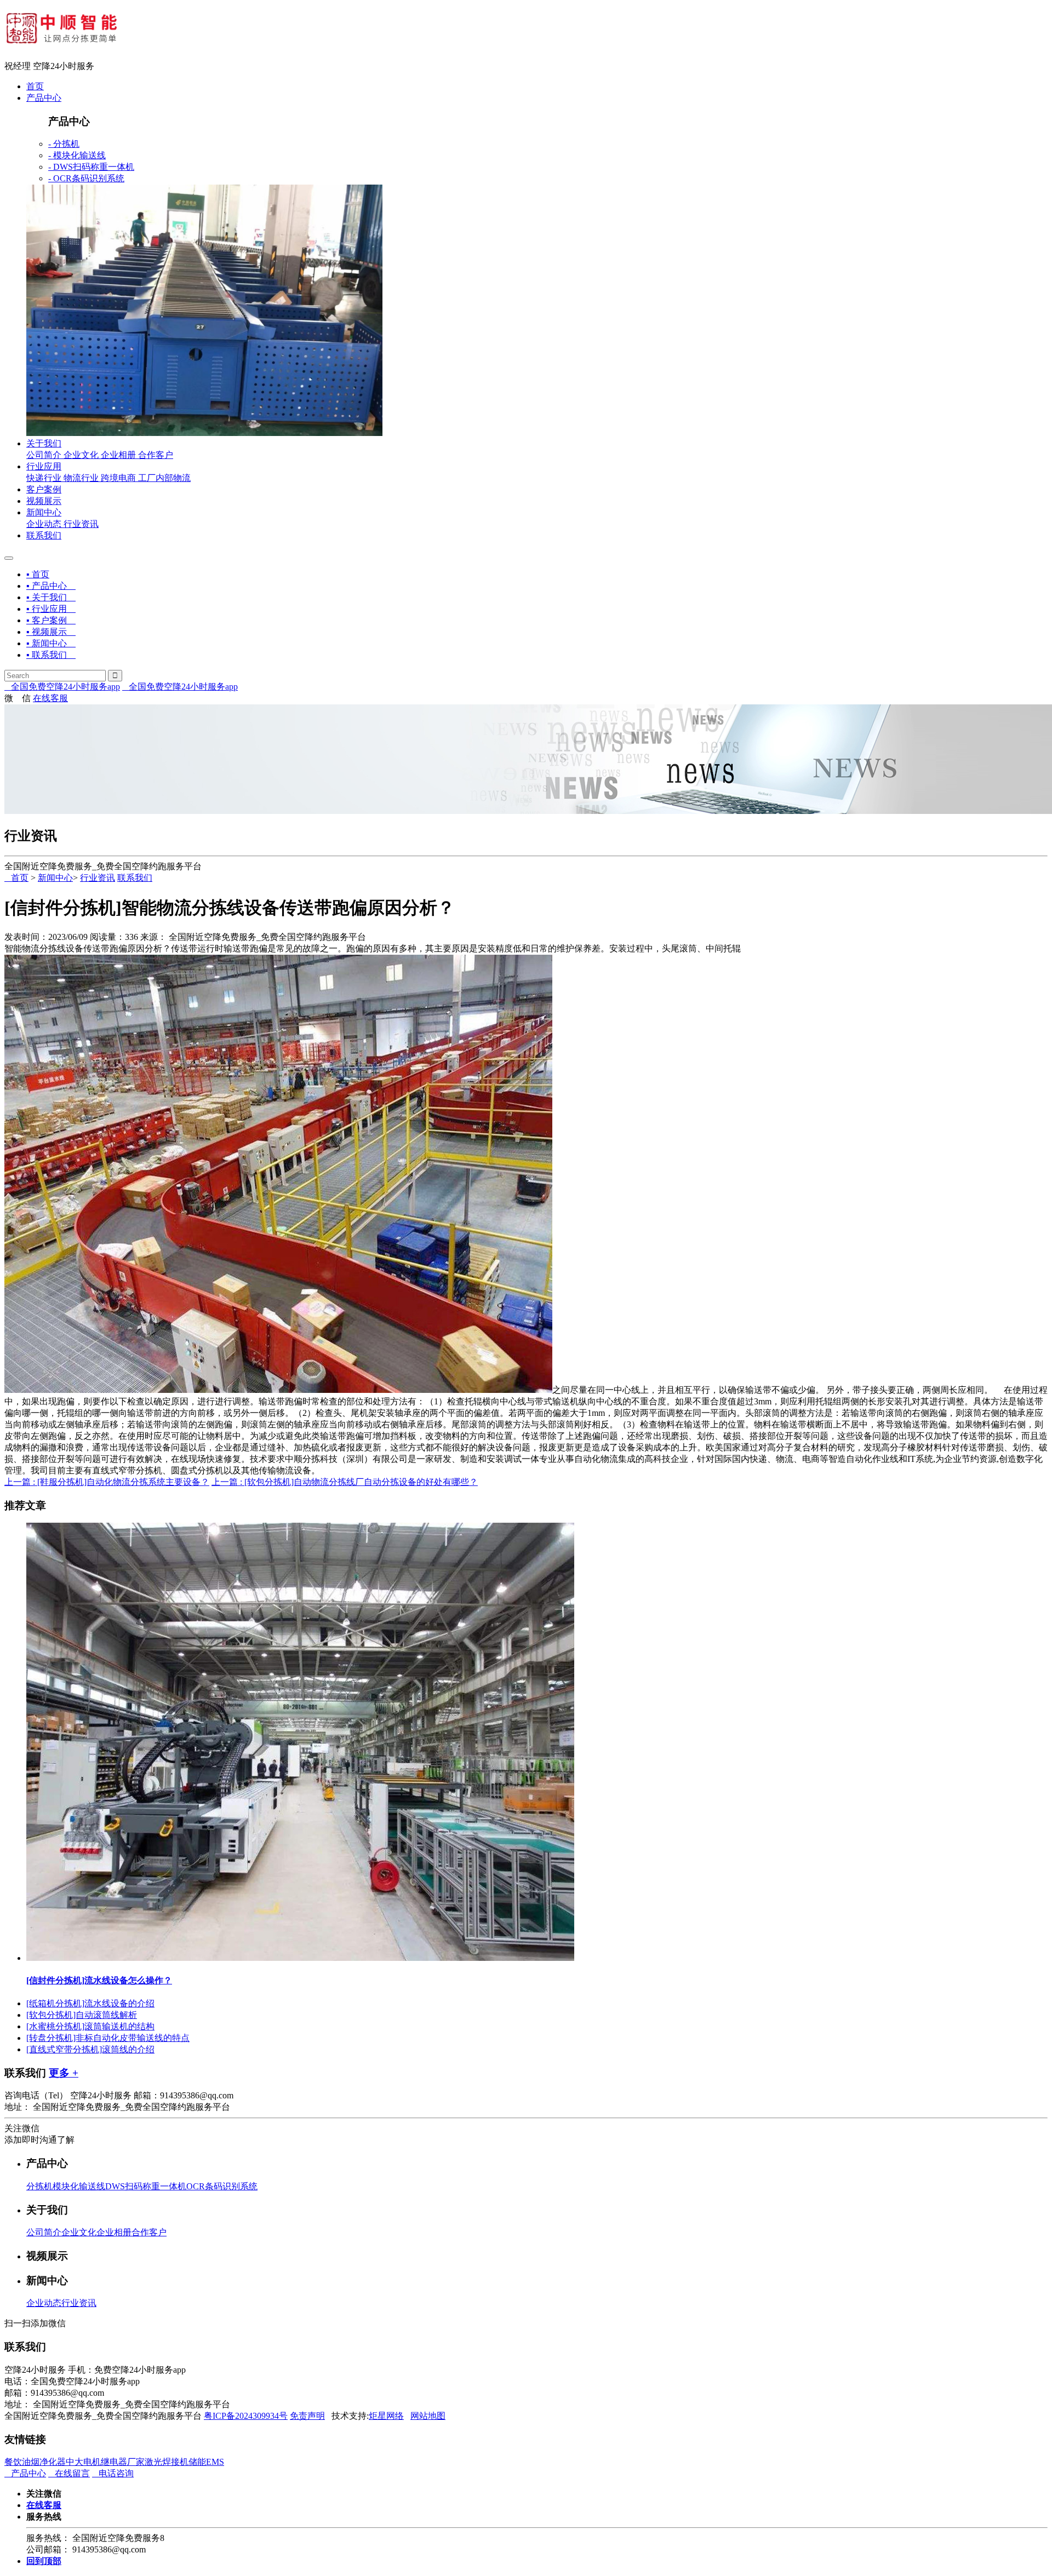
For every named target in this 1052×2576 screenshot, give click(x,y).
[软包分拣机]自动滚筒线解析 (82, 2015)
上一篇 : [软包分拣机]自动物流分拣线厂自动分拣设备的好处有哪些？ (345, 1482)
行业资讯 (81, 524)
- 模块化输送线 (77, 155)
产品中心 (44, 98)
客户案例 (44, 489)
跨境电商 (118, 478)
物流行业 (81, 478)
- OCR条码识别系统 (86, 178)
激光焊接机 (167, 2462)
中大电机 (83, 2462)
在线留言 (69, 2473)
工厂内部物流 (164, 478)
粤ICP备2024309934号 (246, 2416)
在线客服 (50, 698)
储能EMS (206, 2462)
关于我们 (44, 443)
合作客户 (156, 455)
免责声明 (307, 2416)
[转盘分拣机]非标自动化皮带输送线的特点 (108, 2038)
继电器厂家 (123, 2462)
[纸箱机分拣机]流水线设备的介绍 (90, 2003)
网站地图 (428, 2416)
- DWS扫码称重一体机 (91, 167)
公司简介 (44, 455)
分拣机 (39, 2186)
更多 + (64, 2073)
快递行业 (44, 478)
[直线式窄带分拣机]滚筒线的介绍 (90, 2049)
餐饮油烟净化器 (35, 2462)
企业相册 (118, 455)
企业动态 (44, 524)
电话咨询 (113, 2473)
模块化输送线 (79, 2186)
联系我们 (44, 535)
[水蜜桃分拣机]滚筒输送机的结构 (90, 2026)
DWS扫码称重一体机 (146, 2186)
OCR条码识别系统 (222, 2186)
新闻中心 (44, 512)
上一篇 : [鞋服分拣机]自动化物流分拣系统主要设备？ (107, 1482)
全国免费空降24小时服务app (62, 687)
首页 (35, 86)
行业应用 (44, 466)
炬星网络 (386, 2416)
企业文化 (81, 455)
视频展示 (44, 501)
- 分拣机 (64, 144)
